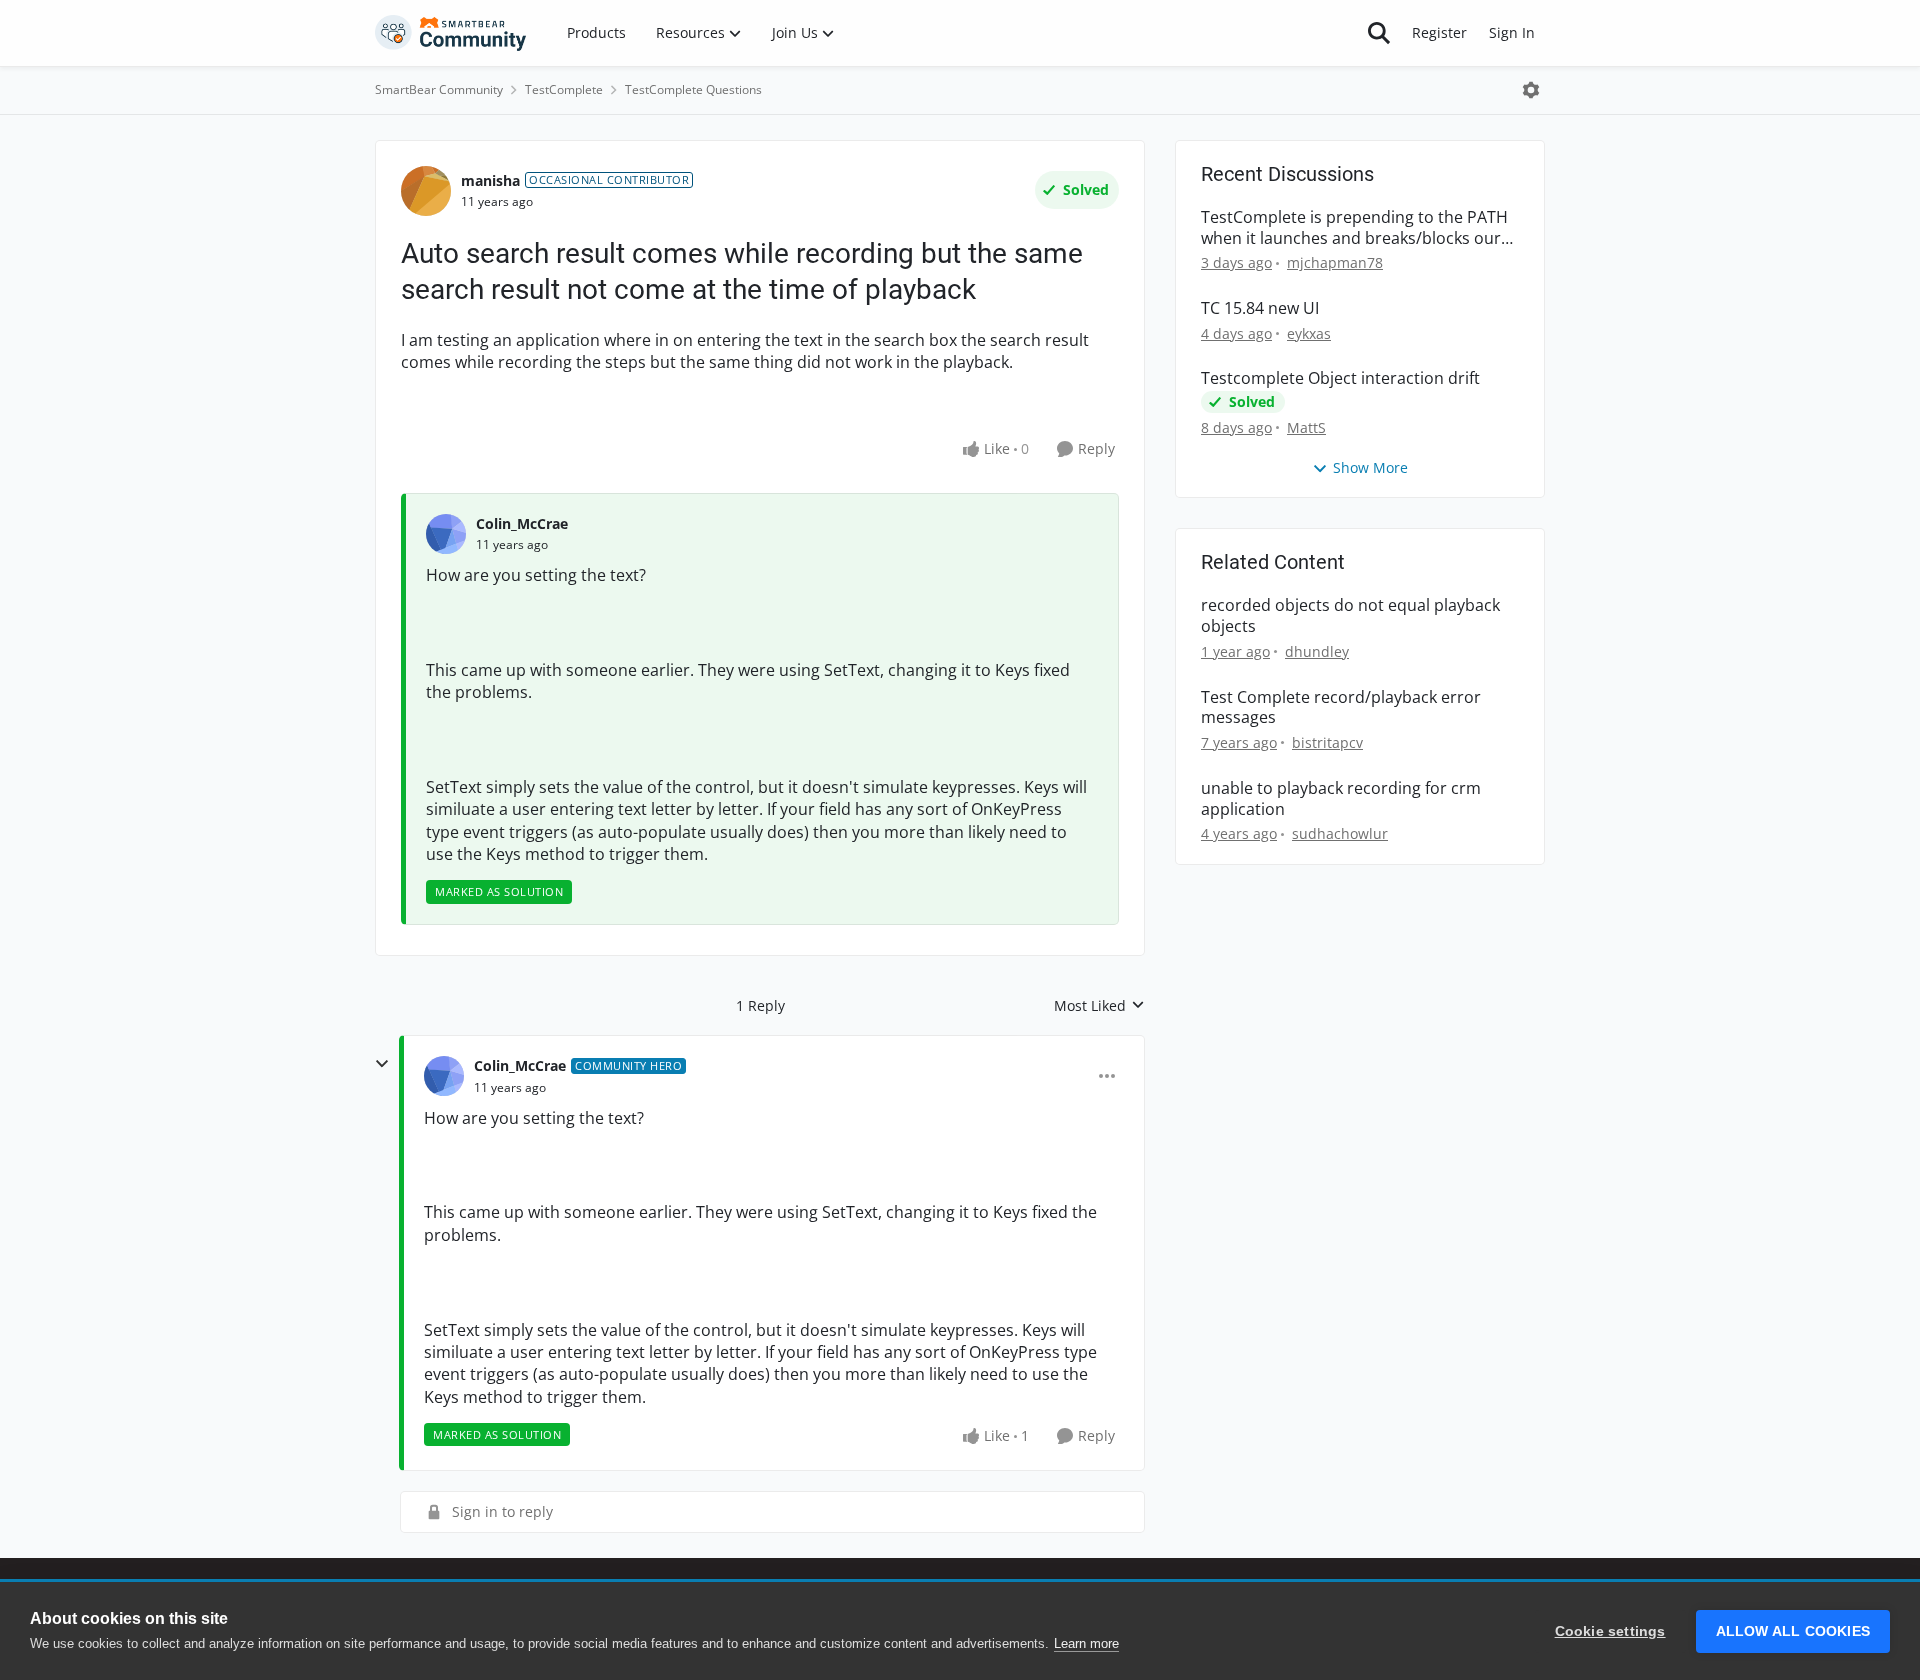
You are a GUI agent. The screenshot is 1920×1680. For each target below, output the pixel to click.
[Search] (1379, 33)
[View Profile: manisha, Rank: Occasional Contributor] (426, 191)
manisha (490, 180)
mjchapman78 (1335, 262)
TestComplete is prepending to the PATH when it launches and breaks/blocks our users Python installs (1354, 228)
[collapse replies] (382, 1064)
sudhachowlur (1340, 833)
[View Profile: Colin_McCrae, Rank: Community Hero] (444, 1076)
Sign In (1512, 32)
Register (1439, 32)
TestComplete (564, 89)
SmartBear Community (439, 89)
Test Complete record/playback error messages (1341, 708)
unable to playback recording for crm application (1341, 799)
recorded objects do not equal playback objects (1350, 616)
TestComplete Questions (693, 89)
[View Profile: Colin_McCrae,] (446, 534)
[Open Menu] (1531, 90)
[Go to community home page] (451, 33)
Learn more (1086, 1643)
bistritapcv (1327, 742)
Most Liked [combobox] (1099, 1006)
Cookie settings (1610, 1631)
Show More (1370, 467)
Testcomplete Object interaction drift (1340, 378)
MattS (1306, 427)
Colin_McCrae (522, 523)
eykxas (1309, 333)
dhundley (1317, 651)
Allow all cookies (1793, 1631)
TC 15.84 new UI (1260, 308)
